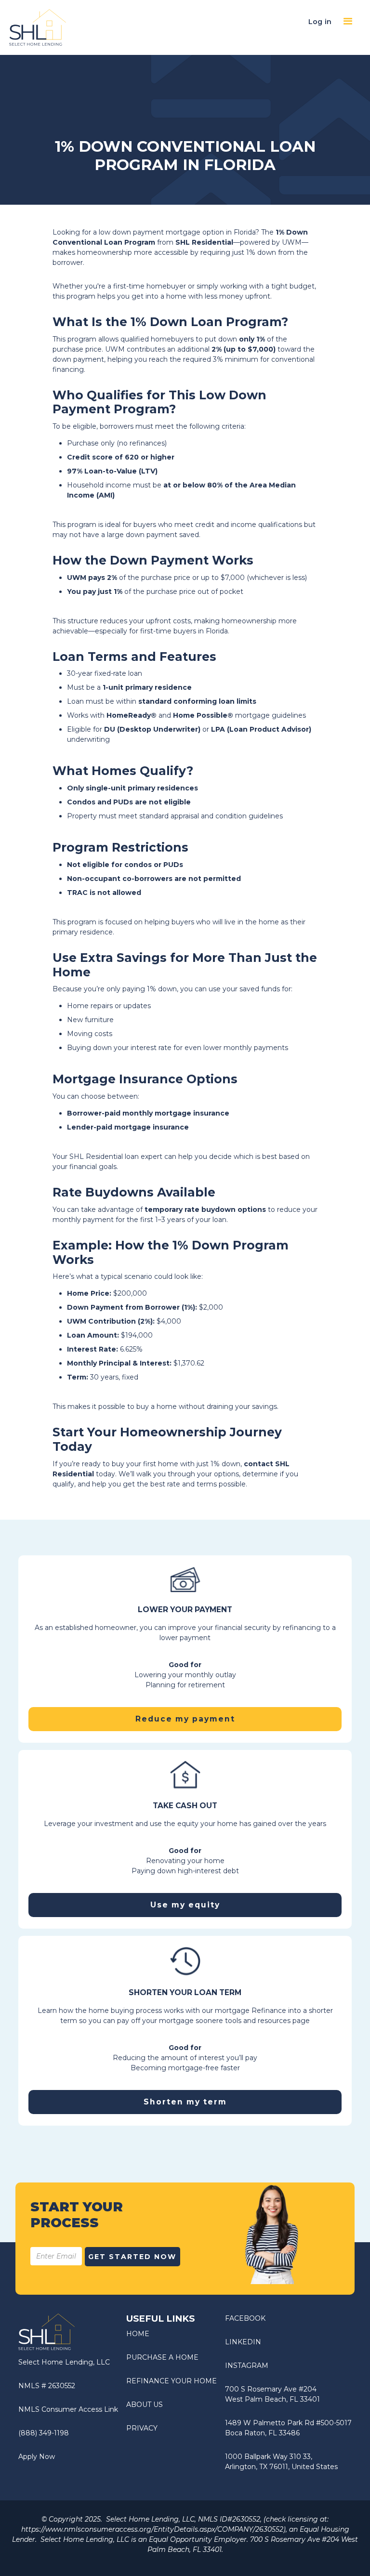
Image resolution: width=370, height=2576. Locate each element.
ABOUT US (145, 2405)
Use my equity (185, 1905)
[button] (348, 22)
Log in (320, 22)
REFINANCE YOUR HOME (172, 2381)
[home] (38, 28)
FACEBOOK (245, 2318)
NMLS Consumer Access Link (68, 2409)
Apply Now (37, 2457)
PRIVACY (142, 2428)
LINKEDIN (243, 2342)
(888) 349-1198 (44, 2433)
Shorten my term (185, 2102)
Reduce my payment (185, 1719)
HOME (138, 2334)
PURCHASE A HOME (162, 2357)
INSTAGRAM (247, 2366)
